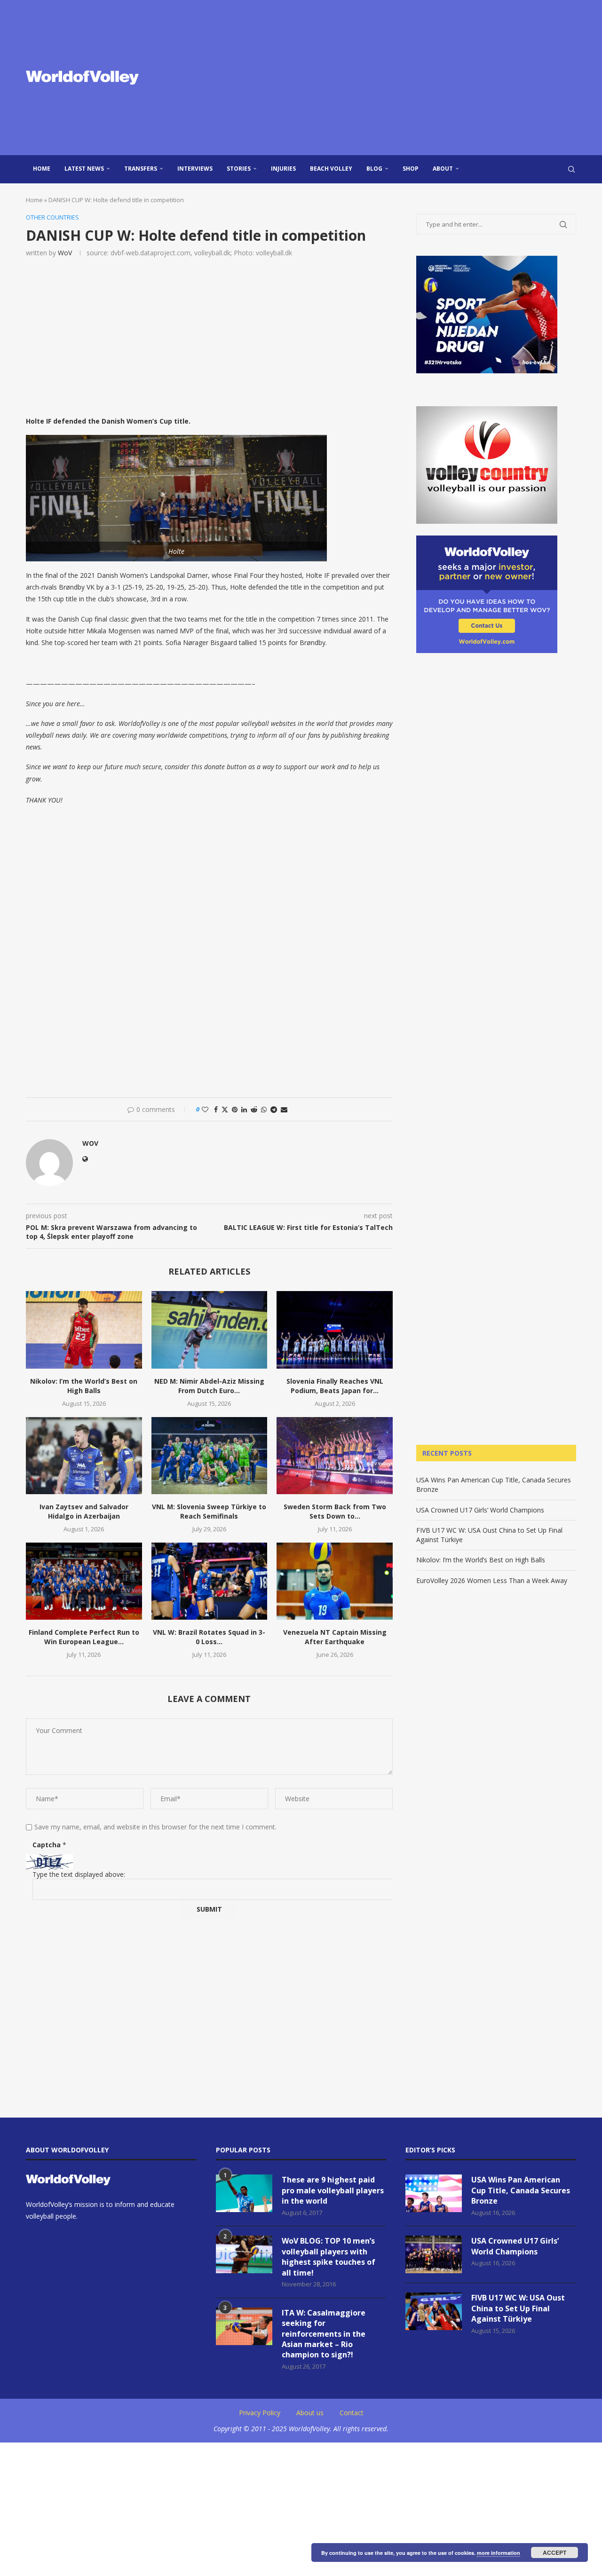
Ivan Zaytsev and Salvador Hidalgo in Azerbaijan (84, 1511)
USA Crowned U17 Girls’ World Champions (480, 1510)
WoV (65, 253)
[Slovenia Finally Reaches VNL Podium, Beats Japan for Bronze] (335, 1330)
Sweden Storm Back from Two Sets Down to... (335, 1511)
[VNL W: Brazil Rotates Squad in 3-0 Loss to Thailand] (210, 1581)
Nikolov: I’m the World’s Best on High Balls (84, 1386)
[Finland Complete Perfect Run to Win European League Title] (84, 1581)
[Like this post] (205, 1109)
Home (42, 169)
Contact (352, 2413)
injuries (283, 169)
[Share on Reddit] (254, 1109)
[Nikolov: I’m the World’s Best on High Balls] (84, 1330)
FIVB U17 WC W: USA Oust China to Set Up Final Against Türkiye (518, 2308)
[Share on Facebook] (216, 1109)
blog (374, 169)
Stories (239, 169)
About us (310, 2413)
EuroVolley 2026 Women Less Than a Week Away (492, 1580)
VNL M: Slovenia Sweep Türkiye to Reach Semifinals (209, 1511)
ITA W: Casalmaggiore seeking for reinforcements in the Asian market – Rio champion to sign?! (324, 2334)
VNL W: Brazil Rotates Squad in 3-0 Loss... (209, 1637)
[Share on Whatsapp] (264, 1109)
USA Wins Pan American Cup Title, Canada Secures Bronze (521, 2190)
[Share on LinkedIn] (244, 1109)
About (443, 169)
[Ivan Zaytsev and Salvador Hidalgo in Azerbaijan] (84, 1456)
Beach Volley (331, 169)
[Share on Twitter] (225, 1109)
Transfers (141, 169)
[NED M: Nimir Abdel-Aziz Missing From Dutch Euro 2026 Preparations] (210, 1330)
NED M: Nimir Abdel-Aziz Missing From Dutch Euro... (209, 1386)
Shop (411, 169)
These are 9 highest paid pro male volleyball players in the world (333, 2190)
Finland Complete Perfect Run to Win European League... (84, 1637)
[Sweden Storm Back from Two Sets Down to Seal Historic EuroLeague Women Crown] (335, 1456)
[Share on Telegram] (274, 1109)
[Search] (571, 169)
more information (499, 2553)
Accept (554, 2552)
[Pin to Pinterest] (235, 1109)
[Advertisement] (395, 78)
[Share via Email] (284, 1109)
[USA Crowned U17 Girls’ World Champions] (434, 2254)
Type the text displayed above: (79, 1874)
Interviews (195, 169)
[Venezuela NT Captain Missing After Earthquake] (335, 1581)
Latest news (84, 169)
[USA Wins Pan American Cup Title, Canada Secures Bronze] (434, 2193)
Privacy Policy (260, 2413)
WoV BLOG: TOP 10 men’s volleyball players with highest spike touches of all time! (329, 2257)
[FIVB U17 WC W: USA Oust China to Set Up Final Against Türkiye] (434, 2311)
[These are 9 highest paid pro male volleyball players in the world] (244, 2193)
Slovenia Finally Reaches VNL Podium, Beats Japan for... (335, 1386)
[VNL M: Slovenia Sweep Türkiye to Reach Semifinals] (210, 1456)
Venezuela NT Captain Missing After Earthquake (335, 1637)
